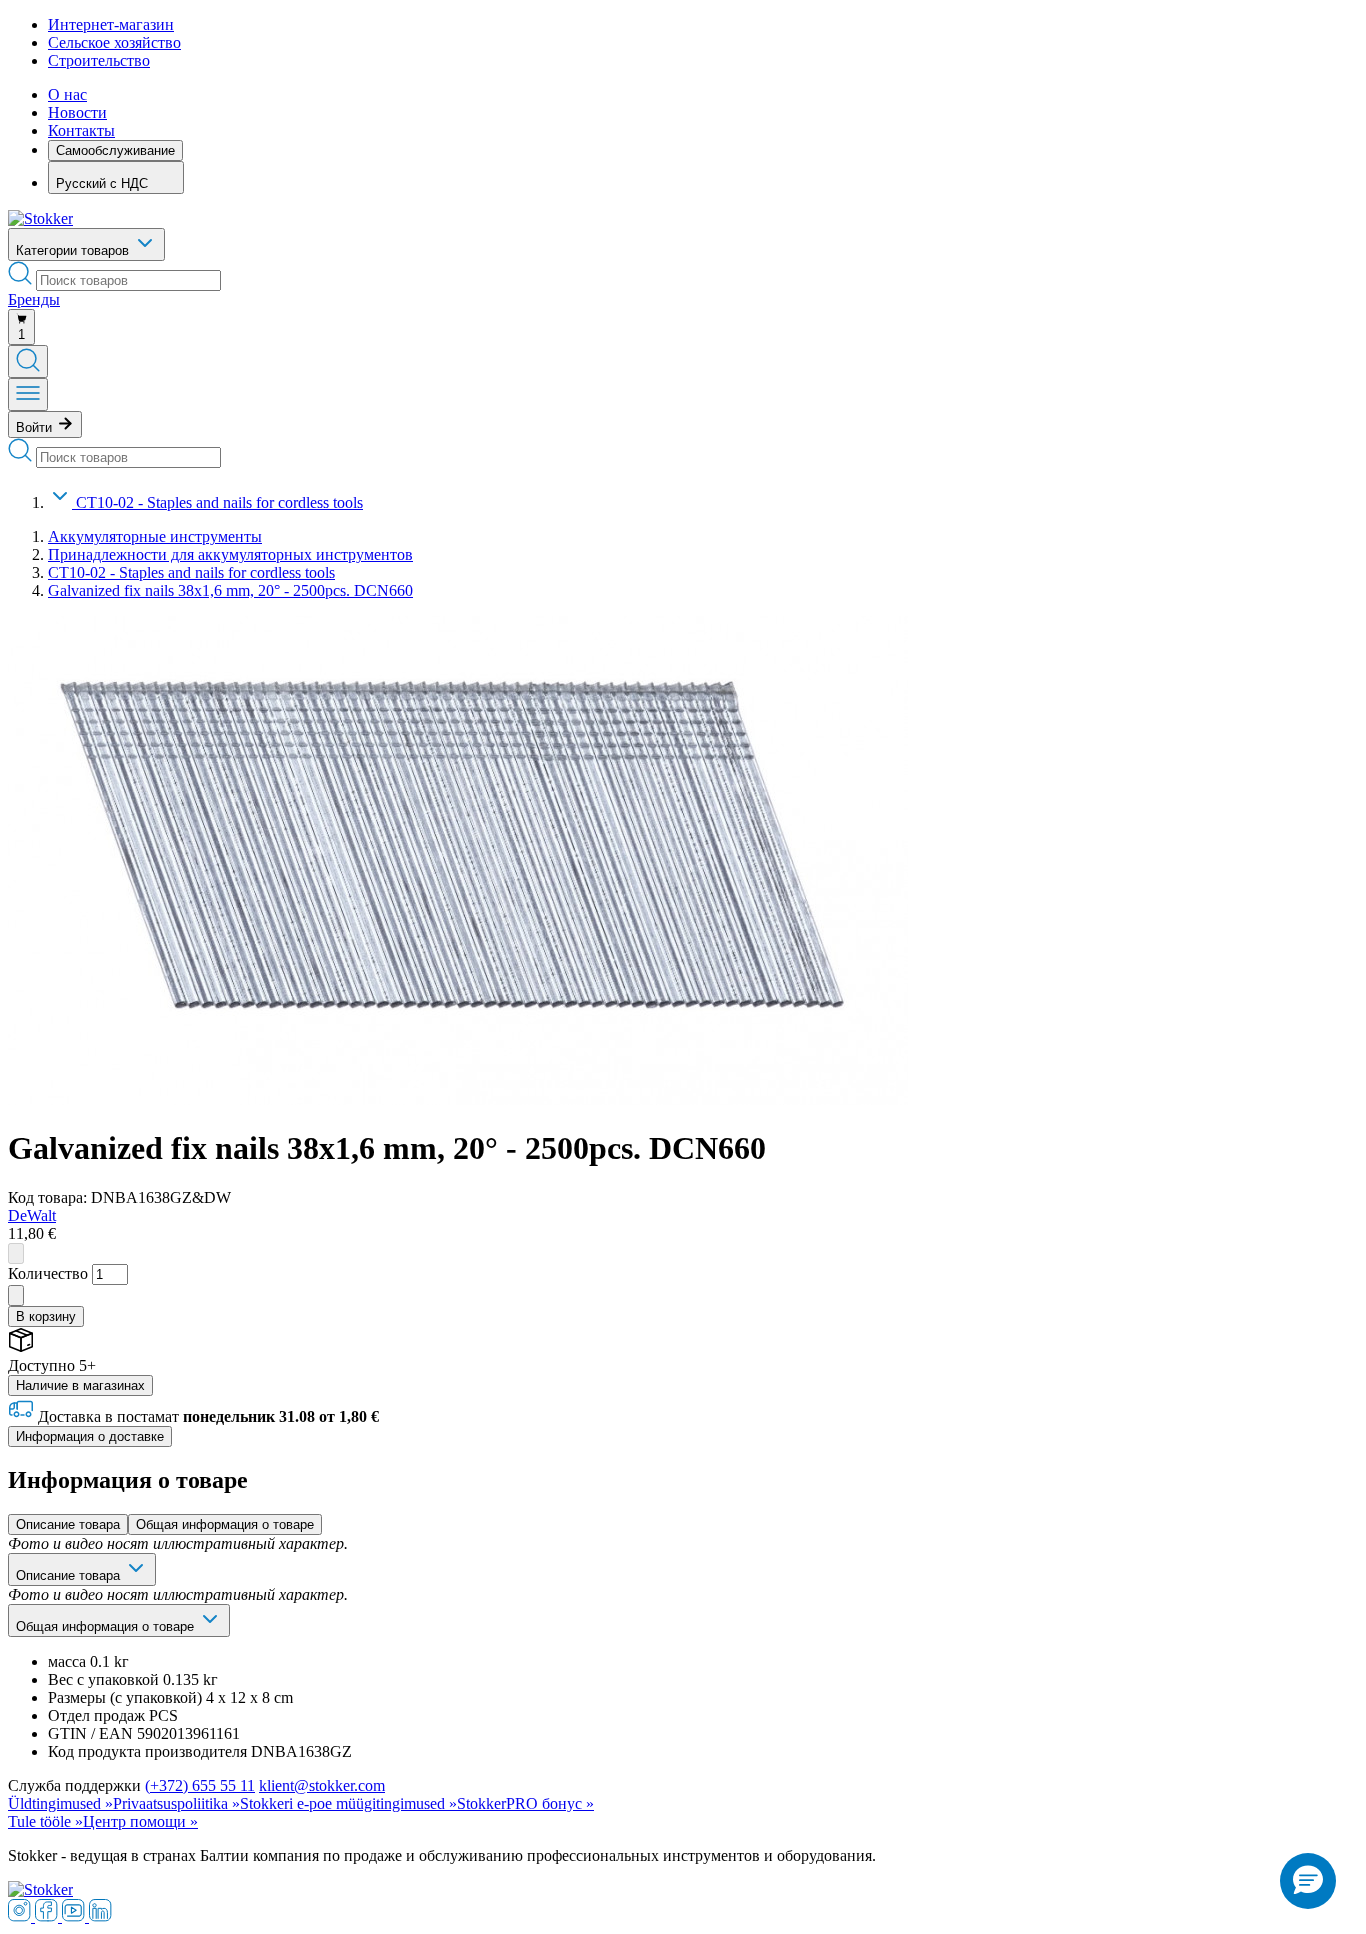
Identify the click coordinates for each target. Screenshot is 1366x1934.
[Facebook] (48, 1916)
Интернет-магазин (111, 24)
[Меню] (28, 394)
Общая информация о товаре (225, 1524)
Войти (36, 427)
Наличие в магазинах (80, 1385)
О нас (67, 94)
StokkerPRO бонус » (525, 1803)
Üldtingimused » (60, 1803)
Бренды (34, 299)
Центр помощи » (140, 1821)
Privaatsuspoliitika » (176, 1803)
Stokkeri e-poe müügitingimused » (348, 1803)
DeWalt (32, 1215)
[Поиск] (28, 361)
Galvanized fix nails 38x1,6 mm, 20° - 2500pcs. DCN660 (230, 590)
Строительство (99, 60)
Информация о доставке (90, 1436)
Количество (48, 1273)
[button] (1308, 1881)
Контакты (81, 130)
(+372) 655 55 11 (200, 1785)
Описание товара (68, 1524)
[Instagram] (21, 1916)
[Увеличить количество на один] (16, 1295)
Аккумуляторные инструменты (155, 536)
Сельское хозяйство (114, 42)
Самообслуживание (115, 150)
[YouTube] (75, 1916)
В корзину (46, 1316)
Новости (77, 112)
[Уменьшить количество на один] (16, 1253)
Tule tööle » (45, 1821)
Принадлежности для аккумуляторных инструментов (230, 554)
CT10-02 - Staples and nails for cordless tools (219, 502)
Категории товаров (74, 250)
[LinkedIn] (100, 1916)
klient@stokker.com (322, 1785)
